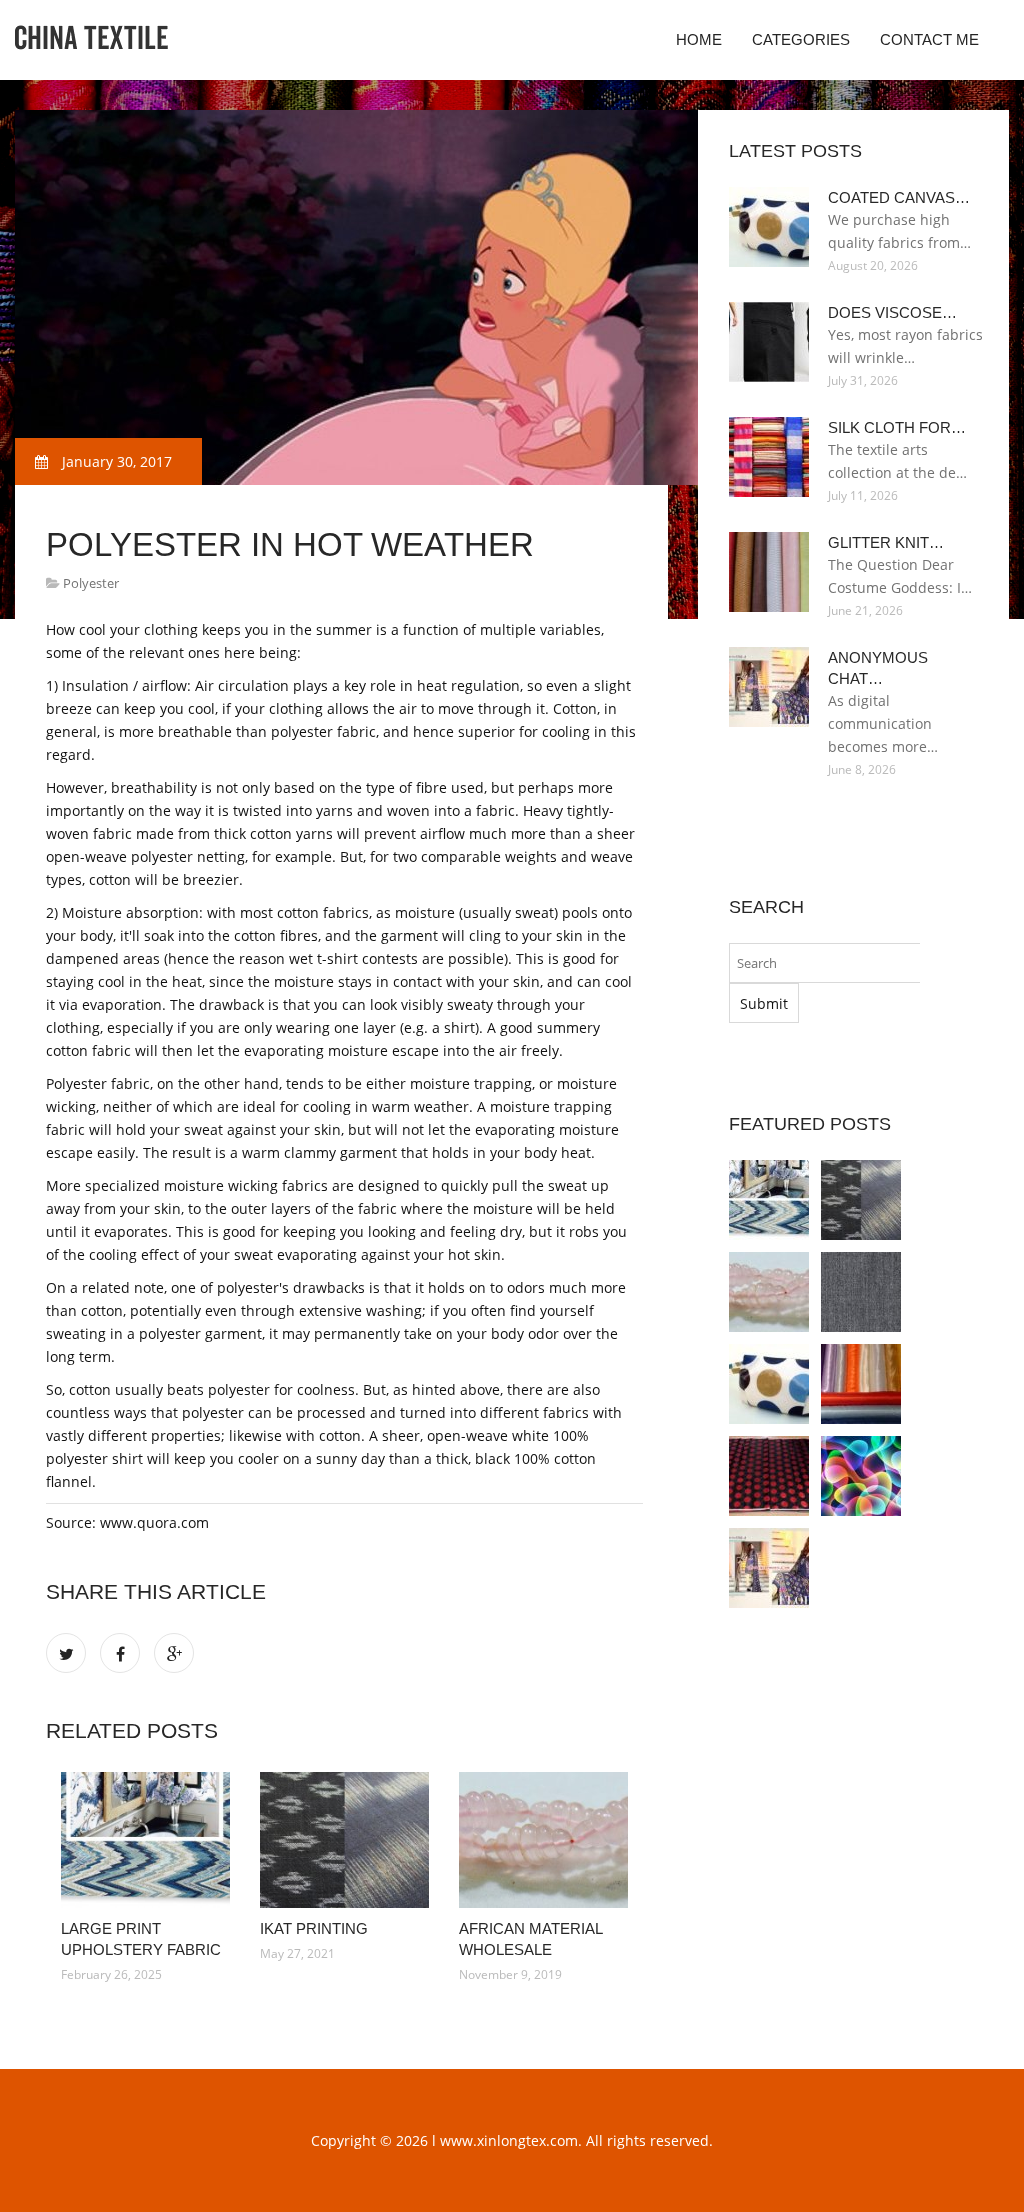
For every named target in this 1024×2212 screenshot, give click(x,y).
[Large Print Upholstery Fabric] (145, 1840)
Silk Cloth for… (897, 427)
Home (699, 39)
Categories (801, 39)
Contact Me (929, 39)
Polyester (91, 583)
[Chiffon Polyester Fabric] (861, 1384)
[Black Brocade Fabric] (769, 1476)
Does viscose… (892, 312)
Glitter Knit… (886, 542)
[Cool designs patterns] (861, 1476)
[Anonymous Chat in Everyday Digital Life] (769, 1568)
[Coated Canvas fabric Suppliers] (769, 1384)
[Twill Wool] (861, 1292)
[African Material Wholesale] (543, 1840)
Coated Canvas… (899, 197)
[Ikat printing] (344, 1840)
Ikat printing (314, 1928)
